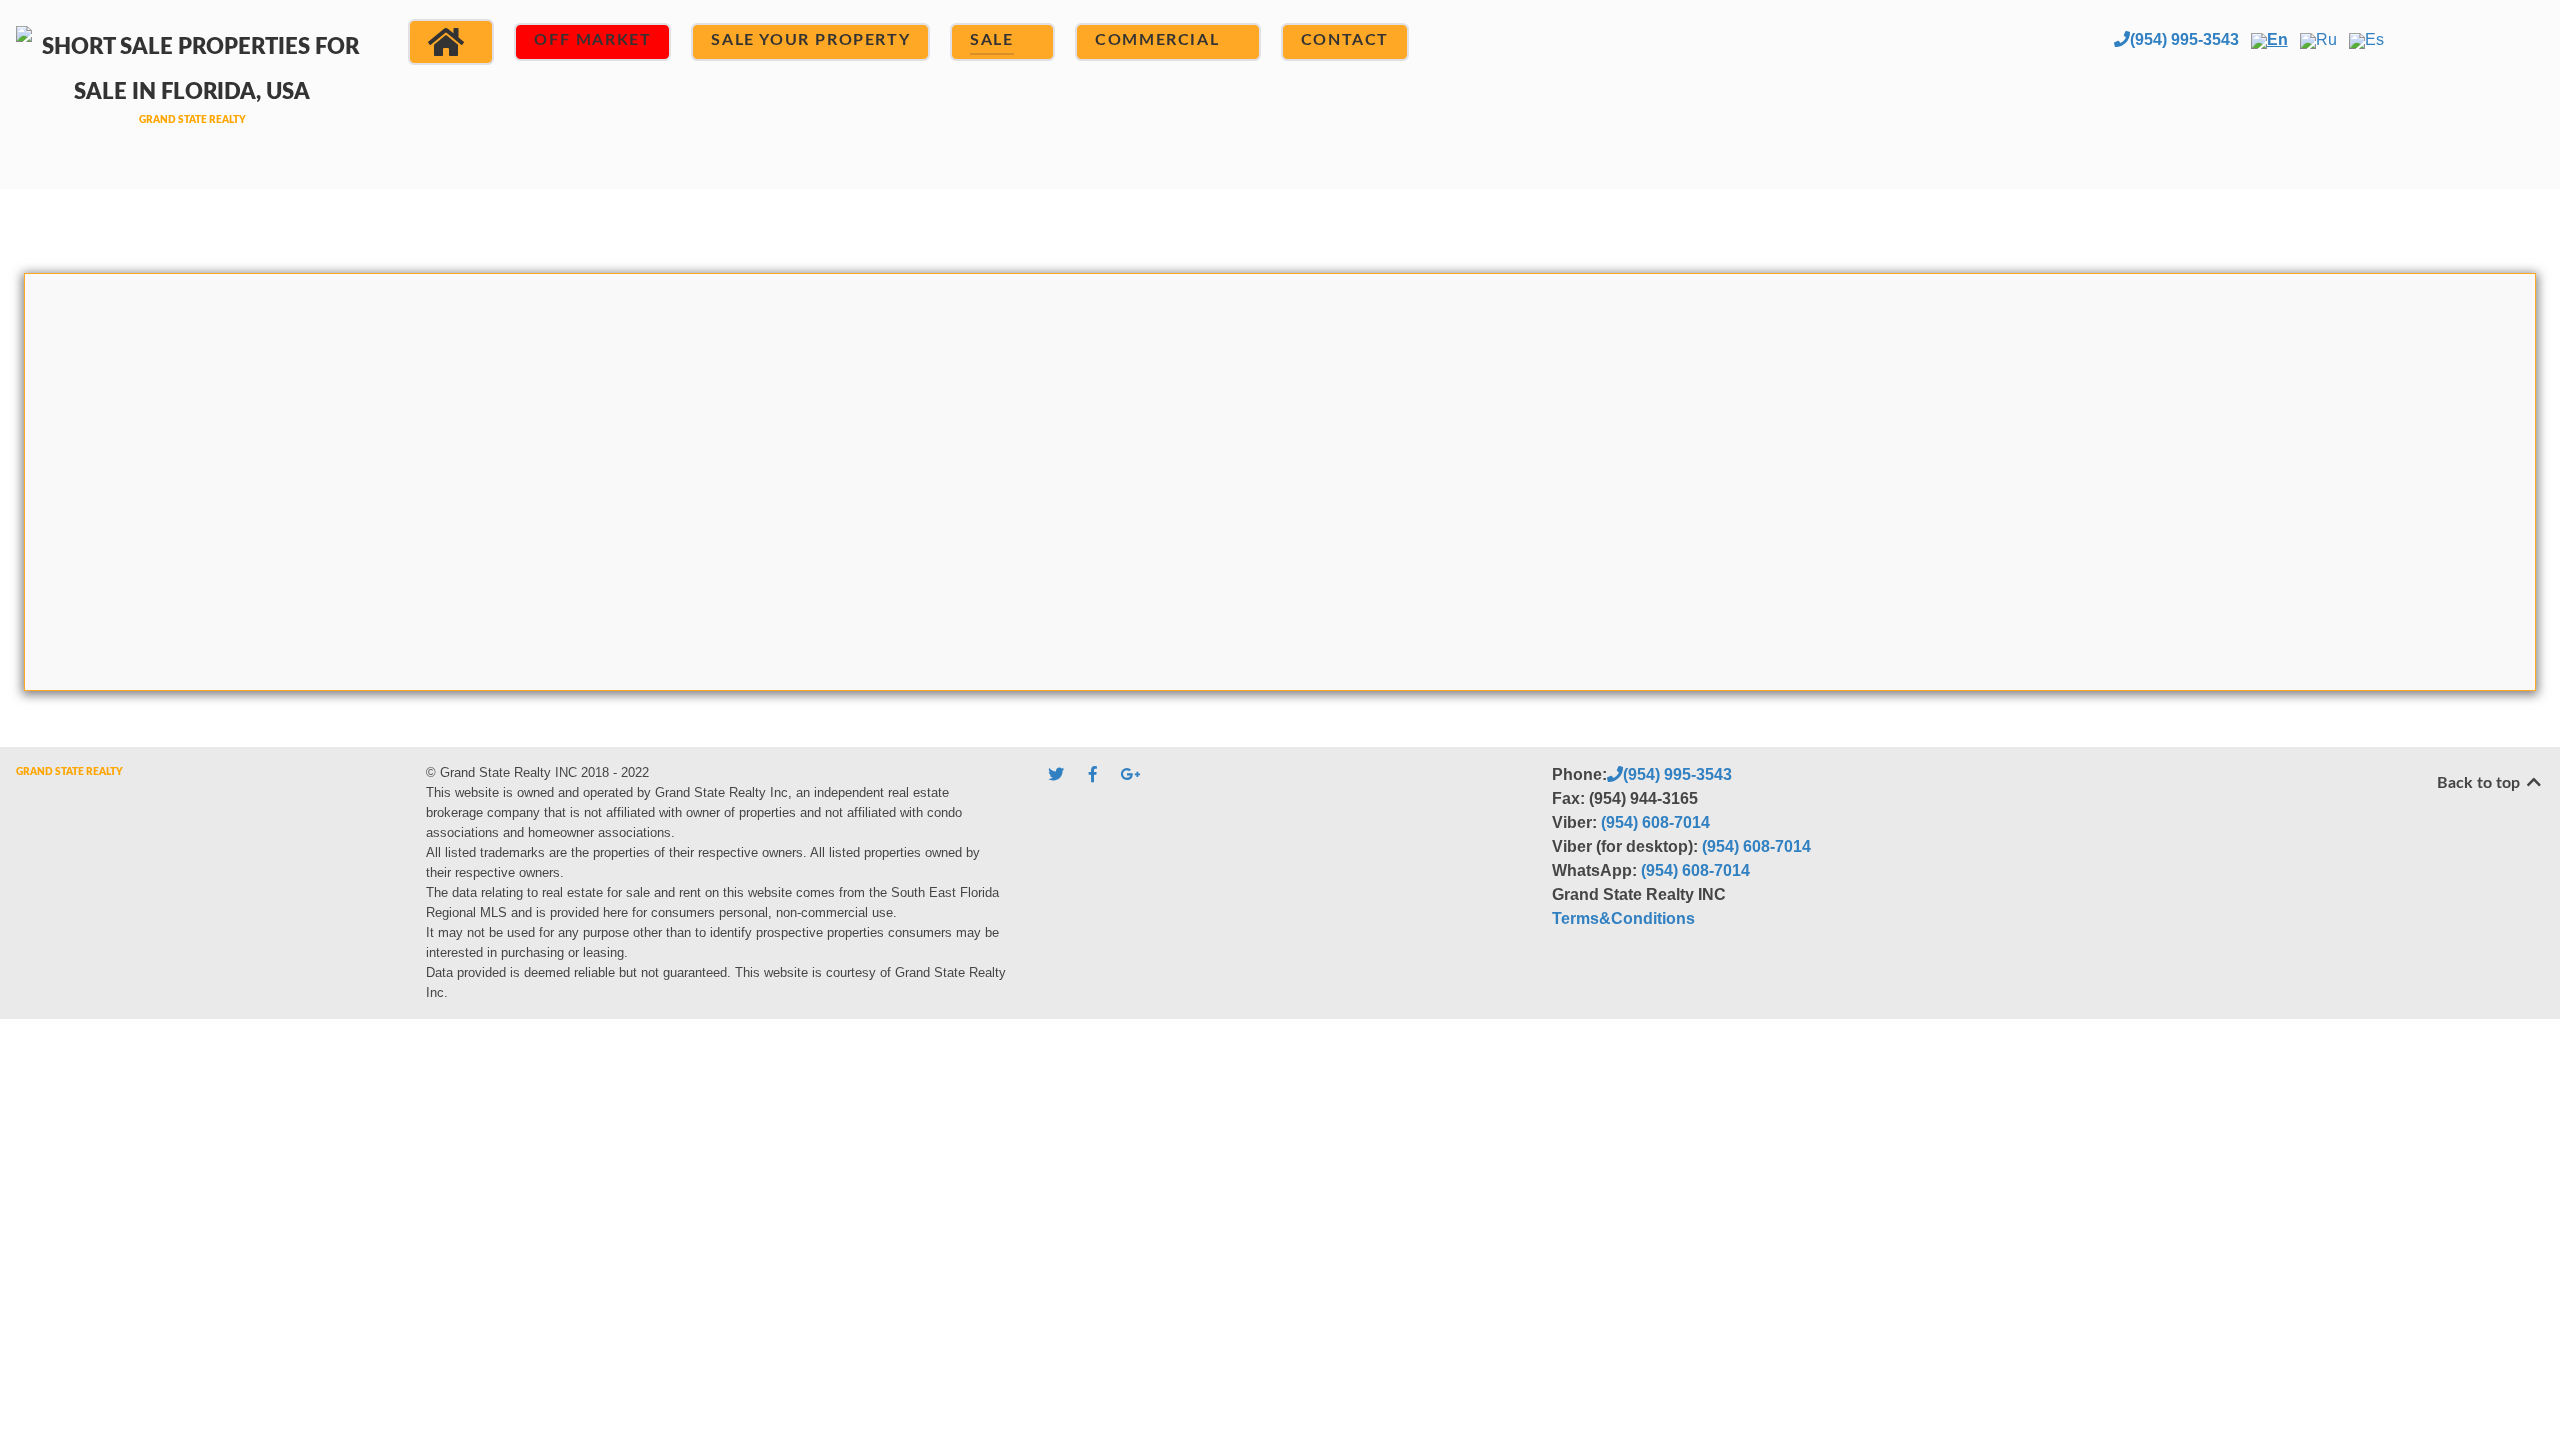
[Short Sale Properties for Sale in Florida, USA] (192, 92)
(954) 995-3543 (2184, 39)
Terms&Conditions (1623, 918)
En (2277, 39)
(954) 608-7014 (1655, 822)
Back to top (2480, 783)
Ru (2326, 39)
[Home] (451, 42)
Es (2374, 39)
